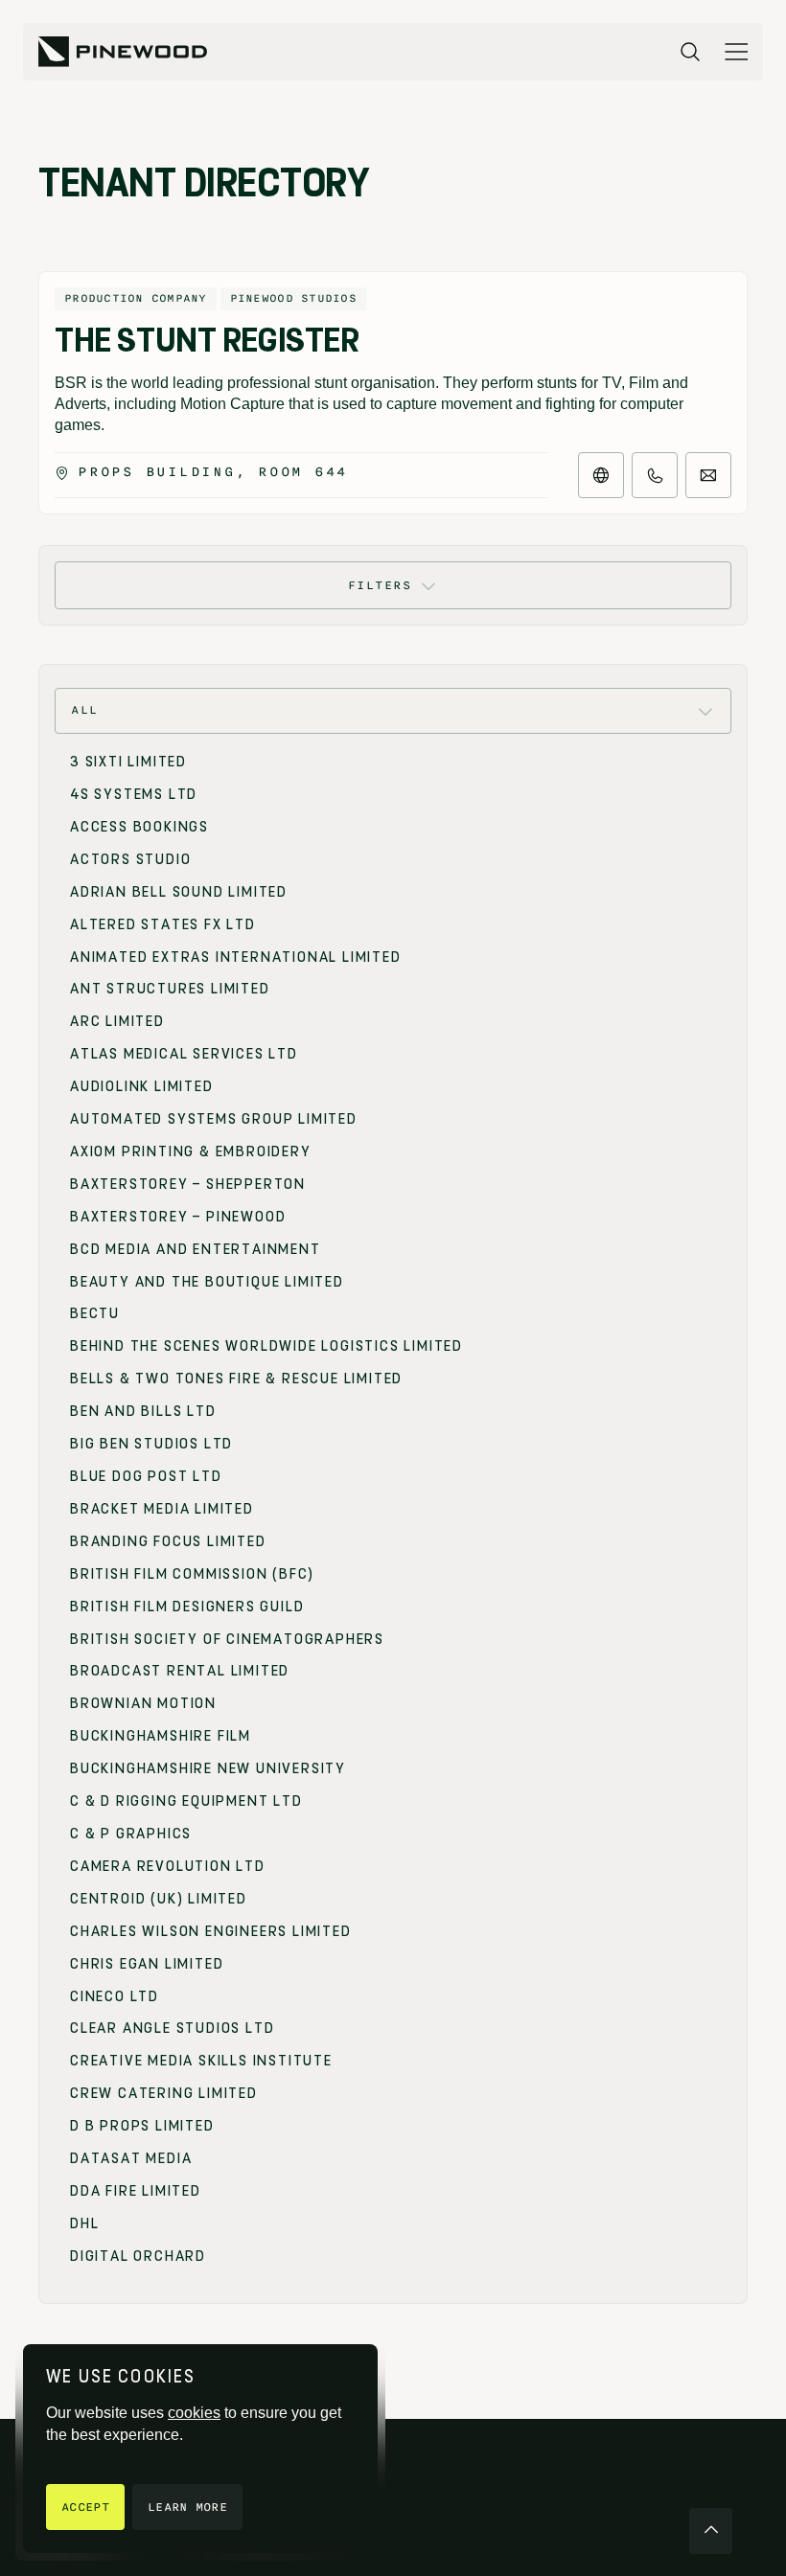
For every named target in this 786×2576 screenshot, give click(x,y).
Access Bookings (139, 827)
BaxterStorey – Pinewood (178, 1217)
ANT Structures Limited (170, 989)
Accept (85, 2507)
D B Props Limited (142, 2126)
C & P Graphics (131, 1834)
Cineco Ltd (115, 1996)
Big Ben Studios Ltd (151, 1444)
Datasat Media (131, 2158)
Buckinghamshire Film (161, 1736)
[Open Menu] (736, 52)
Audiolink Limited (142, 1086)
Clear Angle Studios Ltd (172, 2028)
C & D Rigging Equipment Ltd (186, 1801)
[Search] (690, 52)
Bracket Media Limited (162, 1509)
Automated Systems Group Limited (214, 1119)
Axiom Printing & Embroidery (191, 1151)
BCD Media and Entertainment (196, 1249)
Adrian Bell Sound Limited (179, 892)
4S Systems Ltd (134, 794)
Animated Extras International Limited (236, 957)
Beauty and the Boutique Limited (207, 1282)
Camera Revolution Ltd (168, 1866)
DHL (84, 2223)
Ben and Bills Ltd (143, 1411)
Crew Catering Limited (164, 2093)
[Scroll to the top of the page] (711, 2531)
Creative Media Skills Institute (201, 2061)
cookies (194, 2413)
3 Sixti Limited (128, 762)
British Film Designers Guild (187, 1607)
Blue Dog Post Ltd (146, 1476)
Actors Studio (130, 859)
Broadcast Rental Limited (180, 1671)
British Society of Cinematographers (227, 1639)
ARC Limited (117, 1021)
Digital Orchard (138, 2256)
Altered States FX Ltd (163, 924)
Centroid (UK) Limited (159, 1899)
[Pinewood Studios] (123, 52)
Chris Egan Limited (147, 1964)
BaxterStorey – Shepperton (188, 1184)
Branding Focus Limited (168, 1541)
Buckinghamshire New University (208, 1768)
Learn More (187, 2507)
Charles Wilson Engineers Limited (211, 1931)
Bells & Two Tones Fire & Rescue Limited (236, 1379)
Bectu (95, 1313)
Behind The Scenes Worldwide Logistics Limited (266, 1346)
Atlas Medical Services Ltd (184, 1054)
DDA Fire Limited (136, 2191)
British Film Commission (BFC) (192, 1574)
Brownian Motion (143, 1703)
